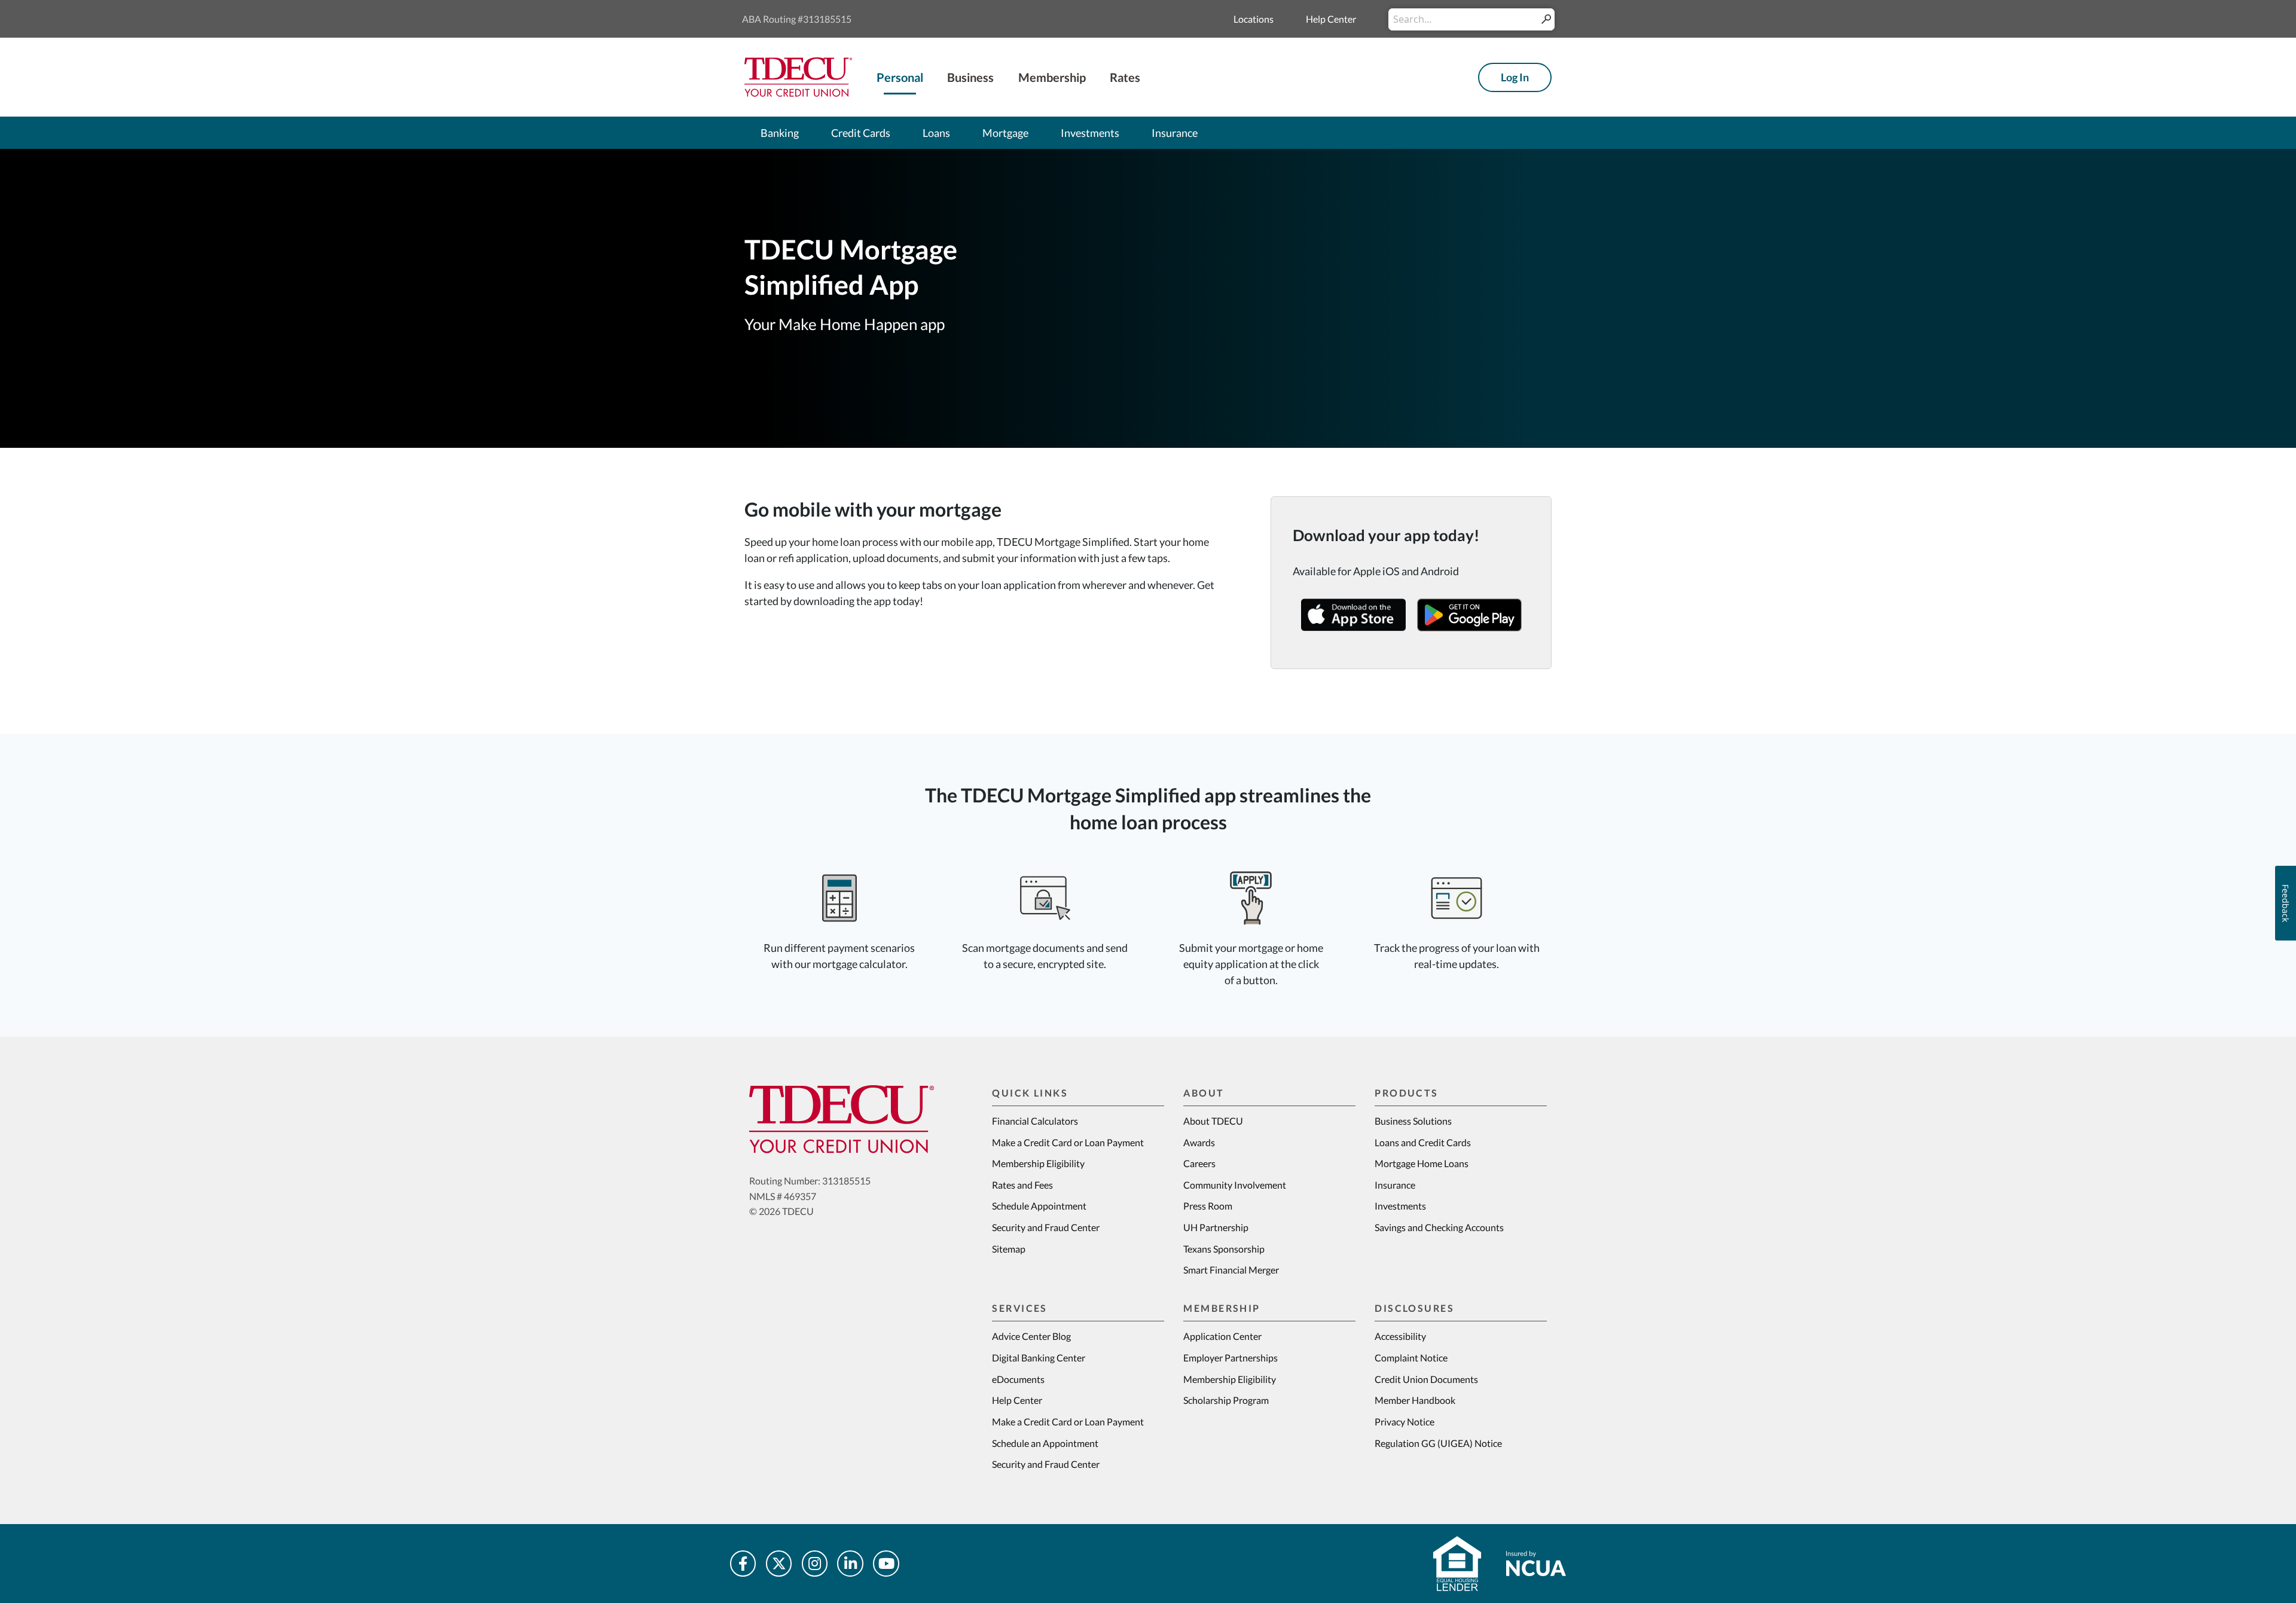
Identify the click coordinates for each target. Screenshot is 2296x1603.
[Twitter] (779, 1564)
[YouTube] (886, 1564)
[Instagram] (815, 1564)
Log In (1515, 77)
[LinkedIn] (850, 1564)
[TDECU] (842, 1119)
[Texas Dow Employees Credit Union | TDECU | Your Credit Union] (798, 76)
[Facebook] (743, 1564)
